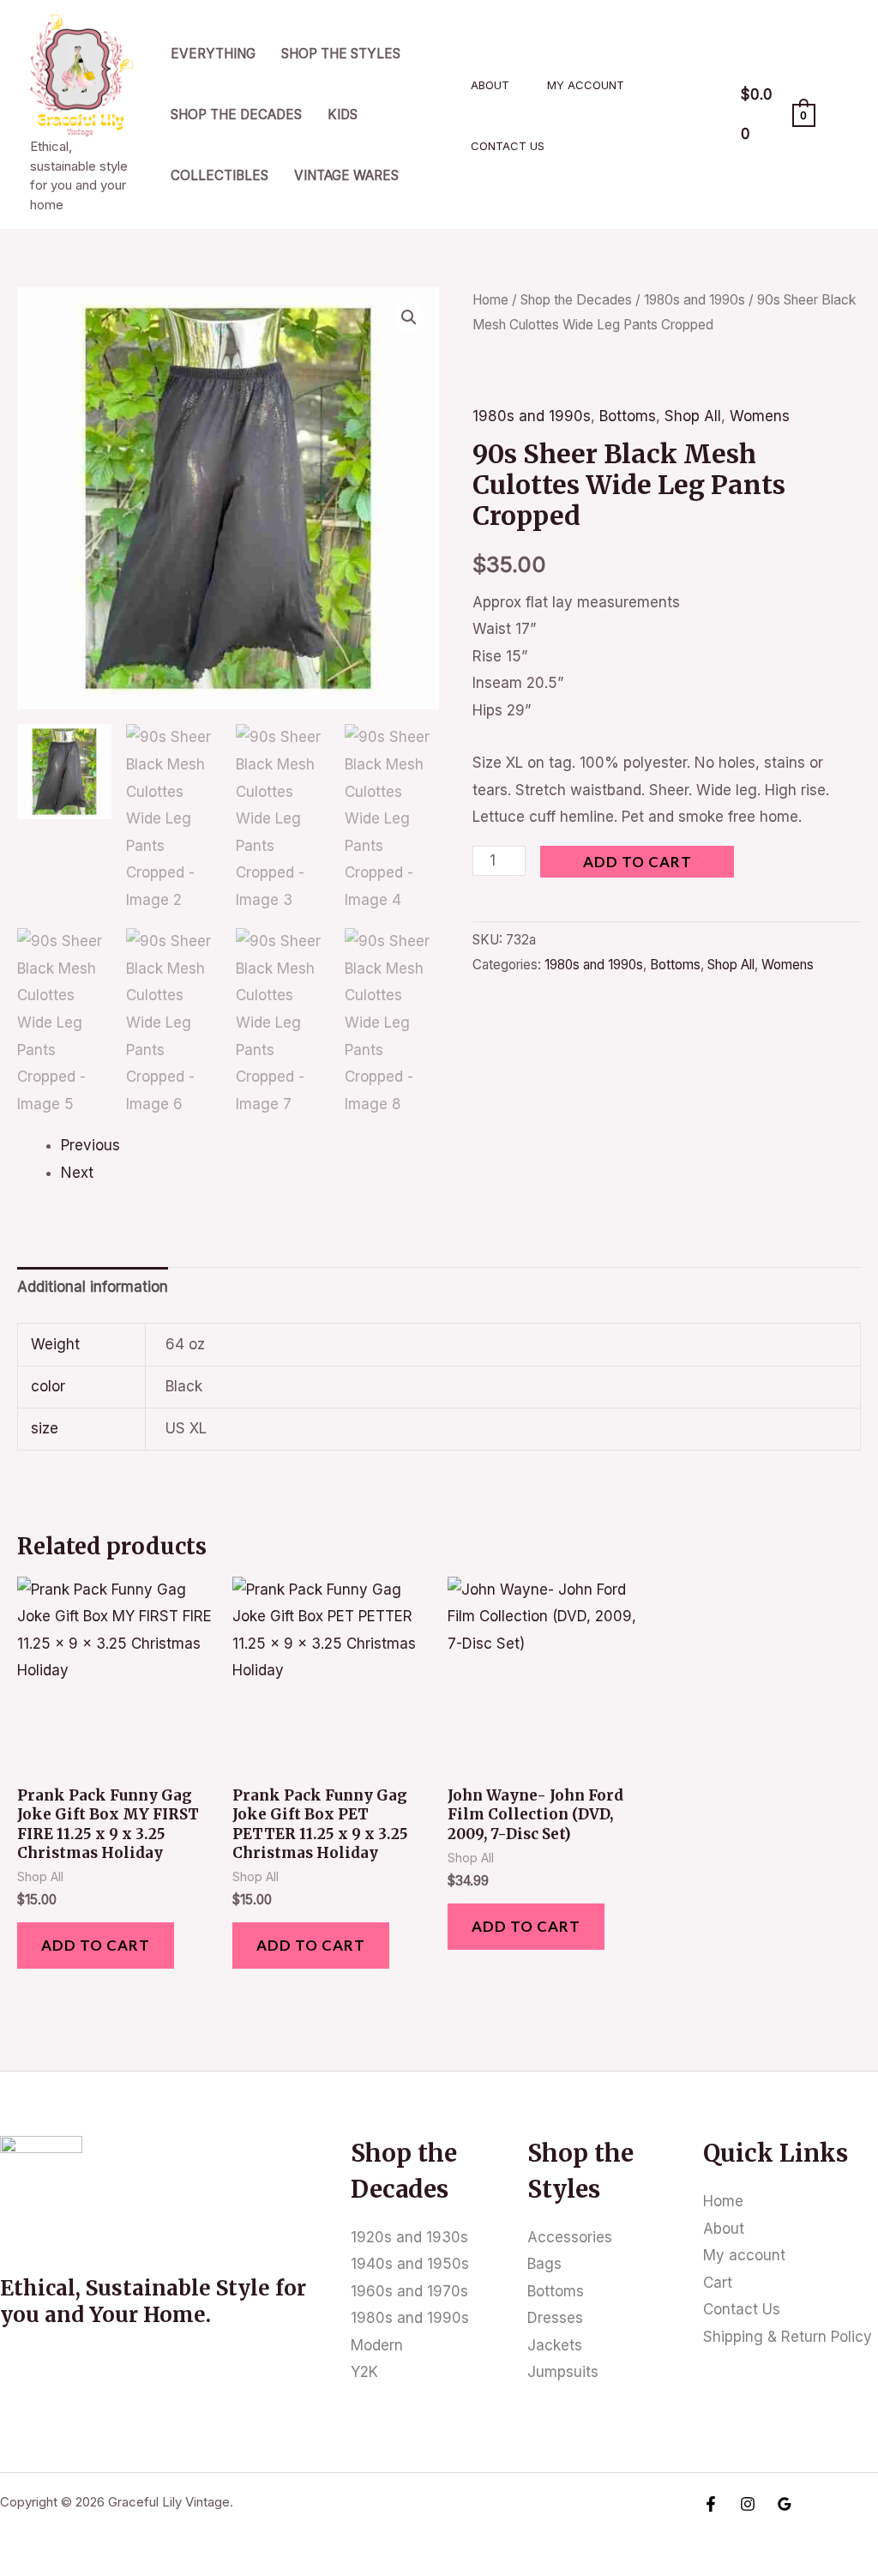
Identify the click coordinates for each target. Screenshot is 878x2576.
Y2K (364, 2372)
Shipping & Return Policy (788, 2337)
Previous (90, 1145)
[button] (409, 317)
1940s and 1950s (410, 2264)
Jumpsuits (563, 2372)
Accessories (570, 2237)
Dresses (555, 2318)
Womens (760, 416)
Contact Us (508, 146)
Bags (544, 2264)
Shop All (693, 416)
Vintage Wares (346, 175)
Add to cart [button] (96, 1945)
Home (490, 300)
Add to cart (637, 862)
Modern (377, 2345)
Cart (718, 2283)
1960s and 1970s (409, 2291)
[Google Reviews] (785, 2504)
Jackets (555, 2345)
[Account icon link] (840, 115)
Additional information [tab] (93, 1287)
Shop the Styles (341, 54)
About (490, 85)
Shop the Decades (236, 115)
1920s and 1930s (409, 2237)
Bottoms (628, 416)
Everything (213, 54)
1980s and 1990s (695, 300)
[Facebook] (711, 2504)
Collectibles (219, 175)
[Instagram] (748, 2504)
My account (586, 85)
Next (77, 1173)
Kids (343, 115)
